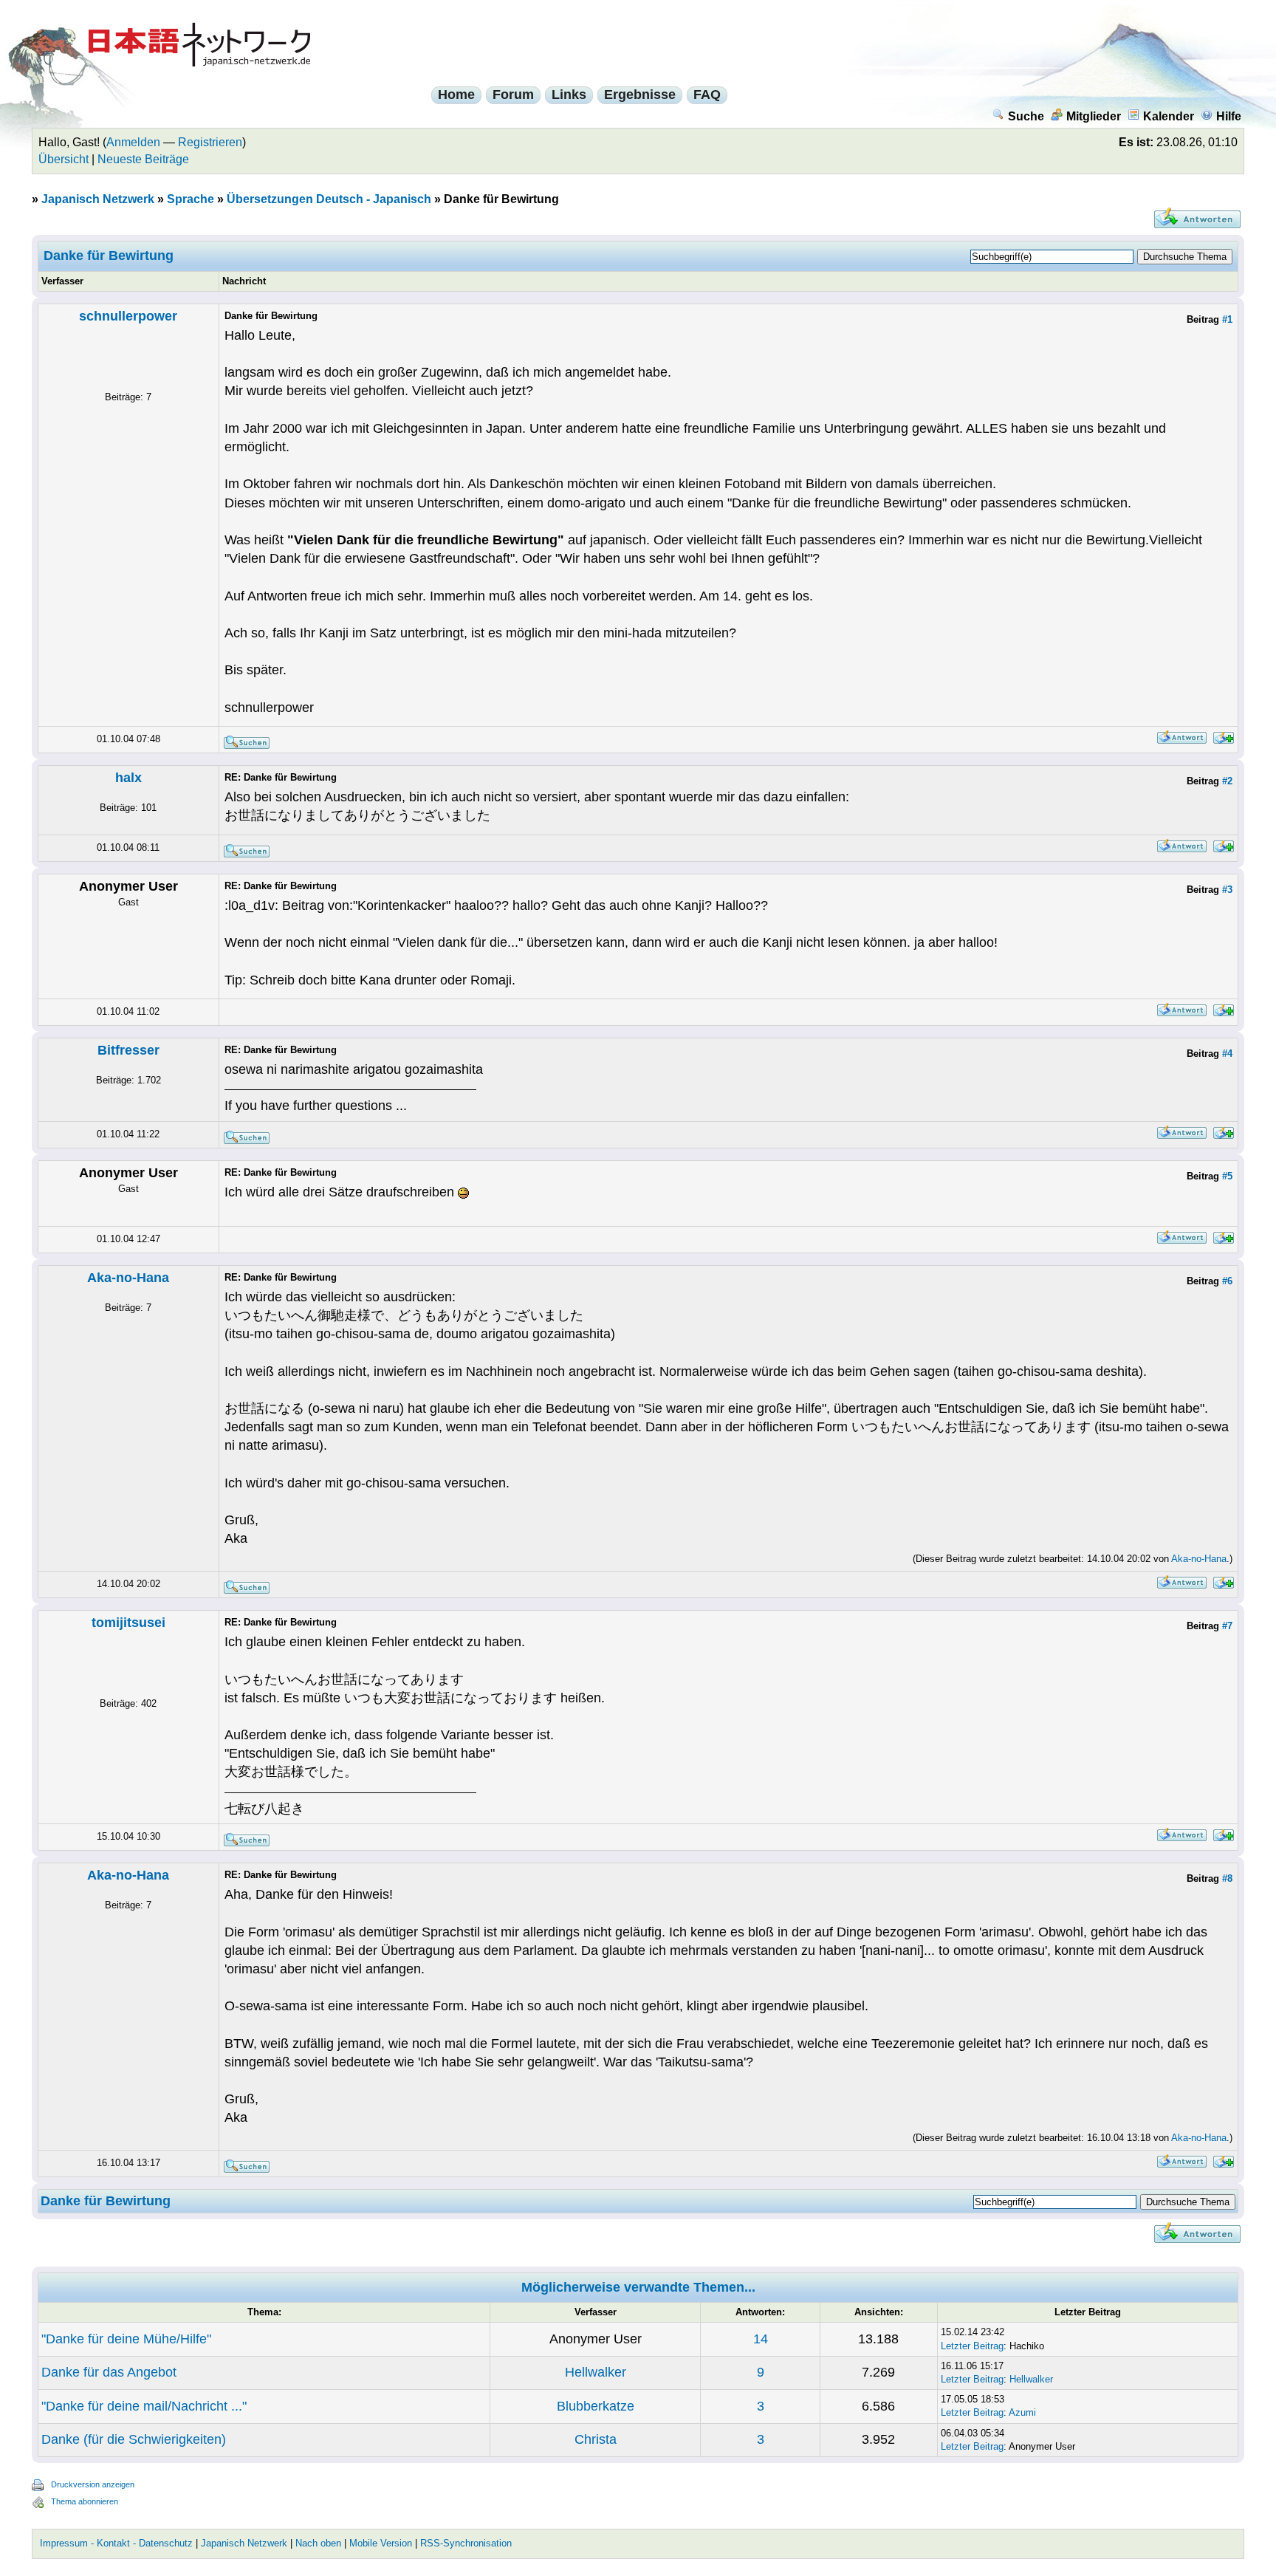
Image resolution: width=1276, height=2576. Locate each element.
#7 (1227, 1626)
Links (569, 95)
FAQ (707, 95)
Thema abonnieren (85, 2501)
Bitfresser (128, 1050)
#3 (1227, 890)
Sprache (191, 199)
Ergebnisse (640, 95)
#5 (1227, 1176)
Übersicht (64, 159)
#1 (1227, 319)
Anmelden (133, 142)
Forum (513, 95)
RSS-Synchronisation (466, 2543)
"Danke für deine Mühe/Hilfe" (126, 2339)
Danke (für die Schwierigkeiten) (134, 2439)
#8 (1227, 1878)
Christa (596, 2439)
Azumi (1022, 2412)
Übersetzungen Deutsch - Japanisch (329, 199)
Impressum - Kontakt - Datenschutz (116, 2543)
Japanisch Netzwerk (98, 199)
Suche (1026, 116)
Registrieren (210, 142)
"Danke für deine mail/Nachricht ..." (144, 2406)
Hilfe (1229, 116)
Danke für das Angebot (109, 2372)
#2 (1227, 781)
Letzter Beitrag (972, 2346)
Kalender (1169, 116)
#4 (1227, 1054)
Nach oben (318, 2543)
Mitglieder (1094, 116)
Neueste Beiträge (143, 159)
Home (456, 95)
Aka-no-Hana (128, 1278)
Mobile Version (381, 2543)
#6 (1227, 1281)
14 (761, 2339)
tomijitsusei (128, 1623)
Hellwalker (596, 2372)
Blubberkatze (596, 2406)
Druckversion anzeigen (93, 2484)
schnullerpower (128, 316)
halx (128, 778)
